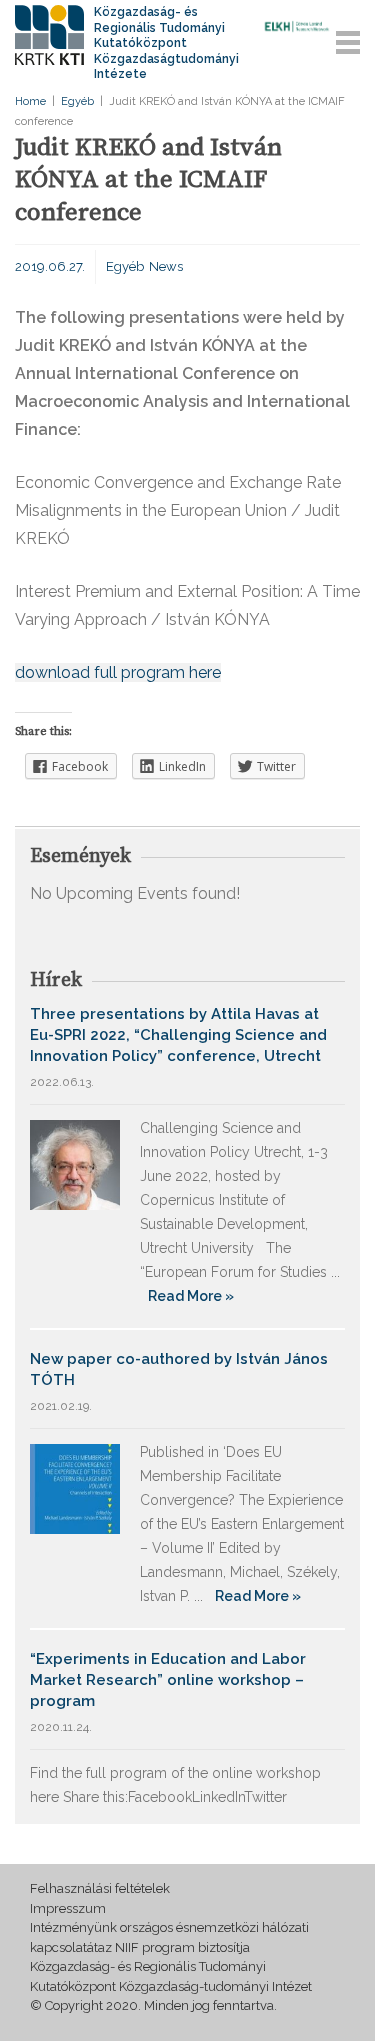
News (166, 266)
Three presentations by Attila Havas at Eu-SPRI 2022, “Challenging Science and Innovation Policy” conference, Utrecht (178, 1035)
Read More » (191, 1296)
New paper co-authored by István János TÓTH (179, 1369)
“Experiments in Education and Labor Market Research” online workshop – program (168, 1680)
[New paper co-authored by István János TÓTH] (75, 1487)
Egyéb (77, 101)
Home (30, 101)
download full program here (118, 672)
